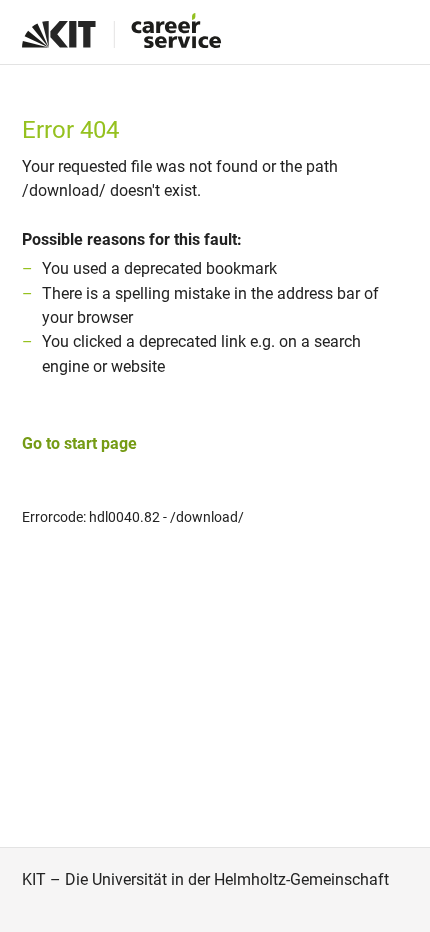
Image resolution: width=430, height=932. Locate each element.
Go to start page (79, 443)
